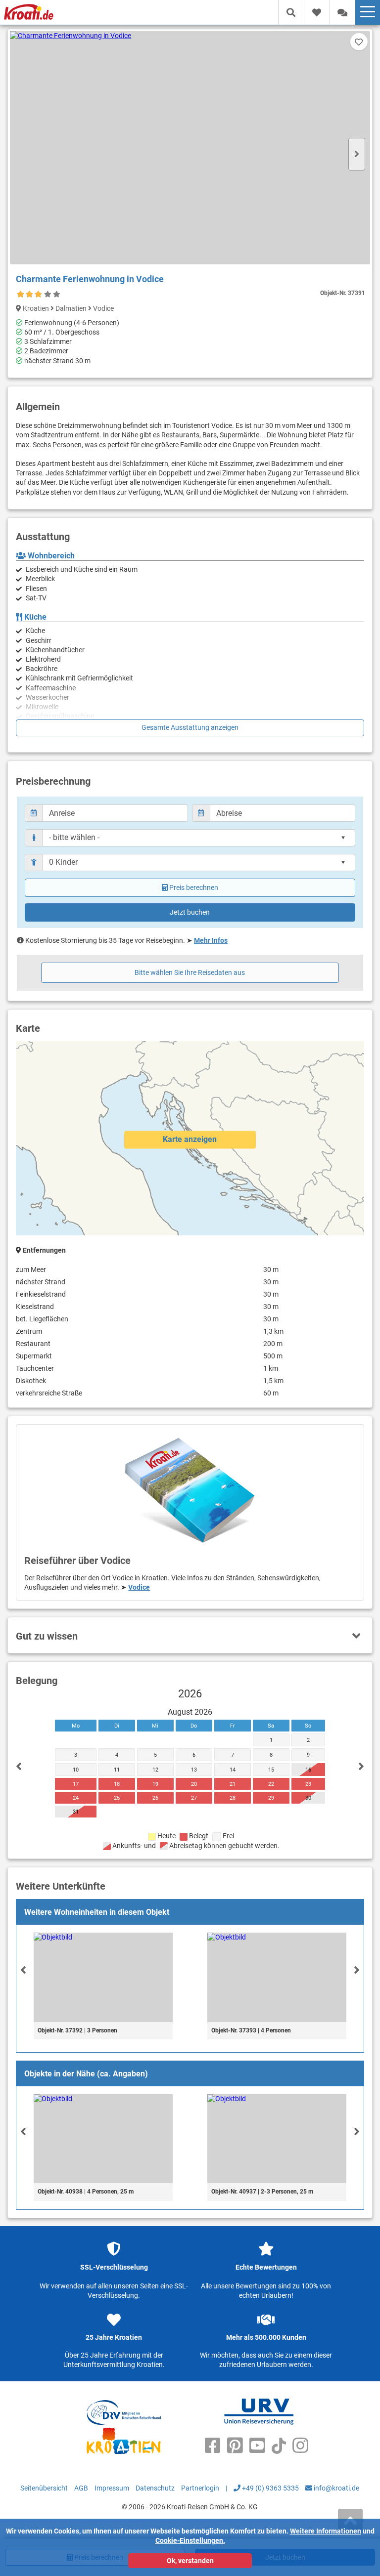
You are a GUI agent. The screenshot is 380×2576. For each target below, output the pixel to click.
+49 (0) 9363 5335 (270, 2488)
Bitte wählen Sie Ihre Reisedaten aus (190, 972)
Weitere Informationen (326, 2531)
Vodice (139, 1587)
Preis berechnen (194, 887)
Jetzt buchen (190, 912)
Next (357, 154)
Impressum (112, 2488)
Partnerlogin (200, 2488)
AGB (81, 2488)
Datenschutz (155, 2488)
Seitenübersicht (44, 2488)
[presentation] (23, 1970)
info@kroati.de (336, 2488)
